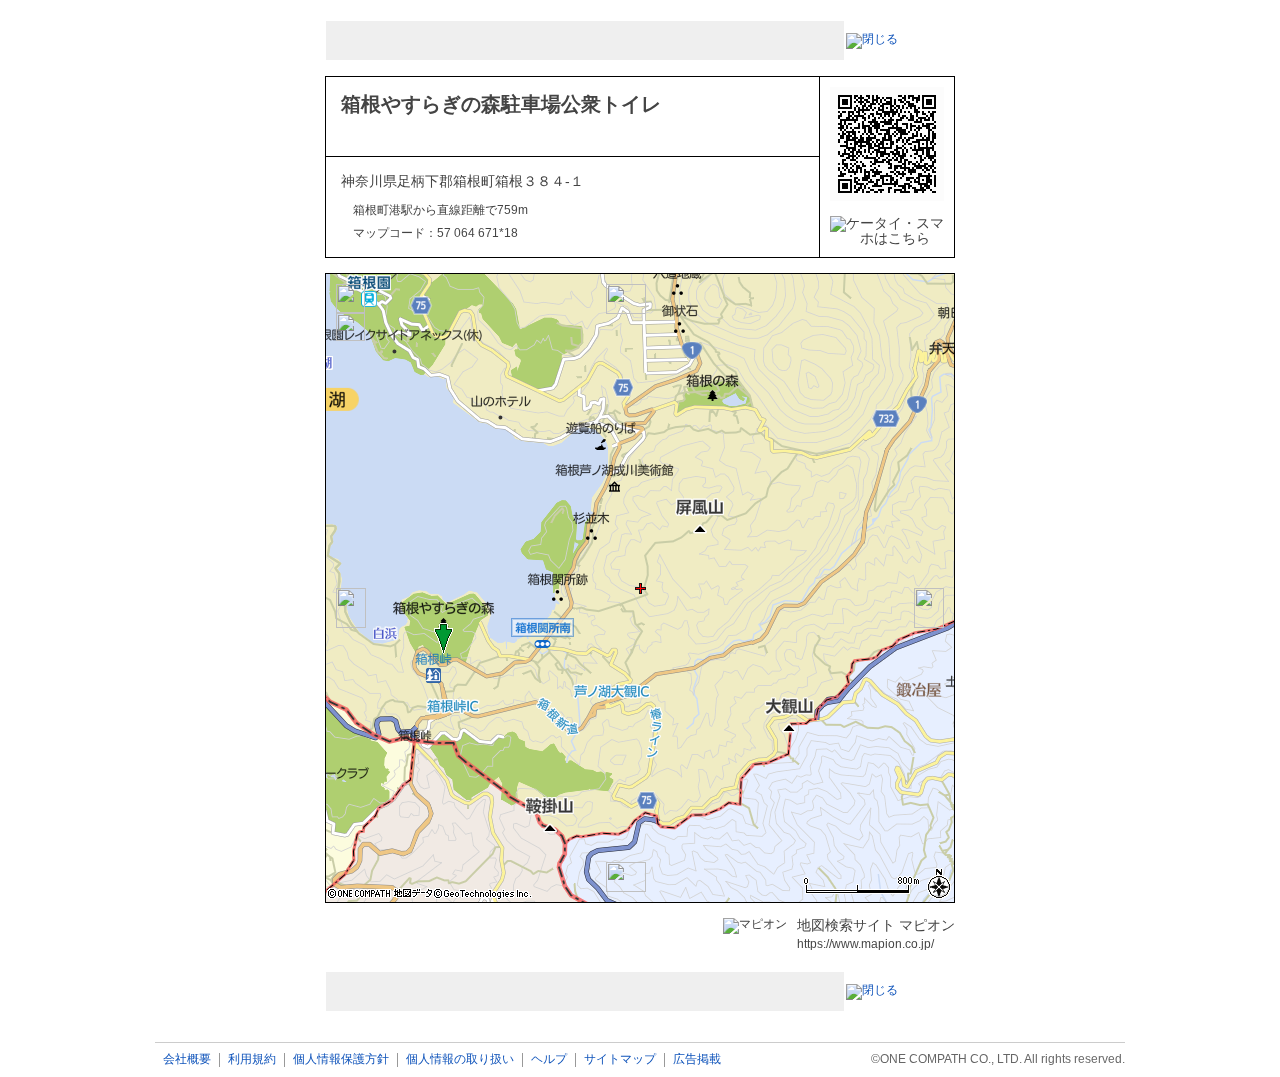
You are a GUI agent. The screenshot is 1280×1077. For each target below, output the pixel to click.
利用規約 (252, 1059)
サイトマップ (620, 1059)
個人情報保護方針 (341, 1059)
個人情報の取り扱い (460, 1059)
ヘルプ (549, 1059)
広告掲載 (697, 1059)
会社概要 (187, 1059)
